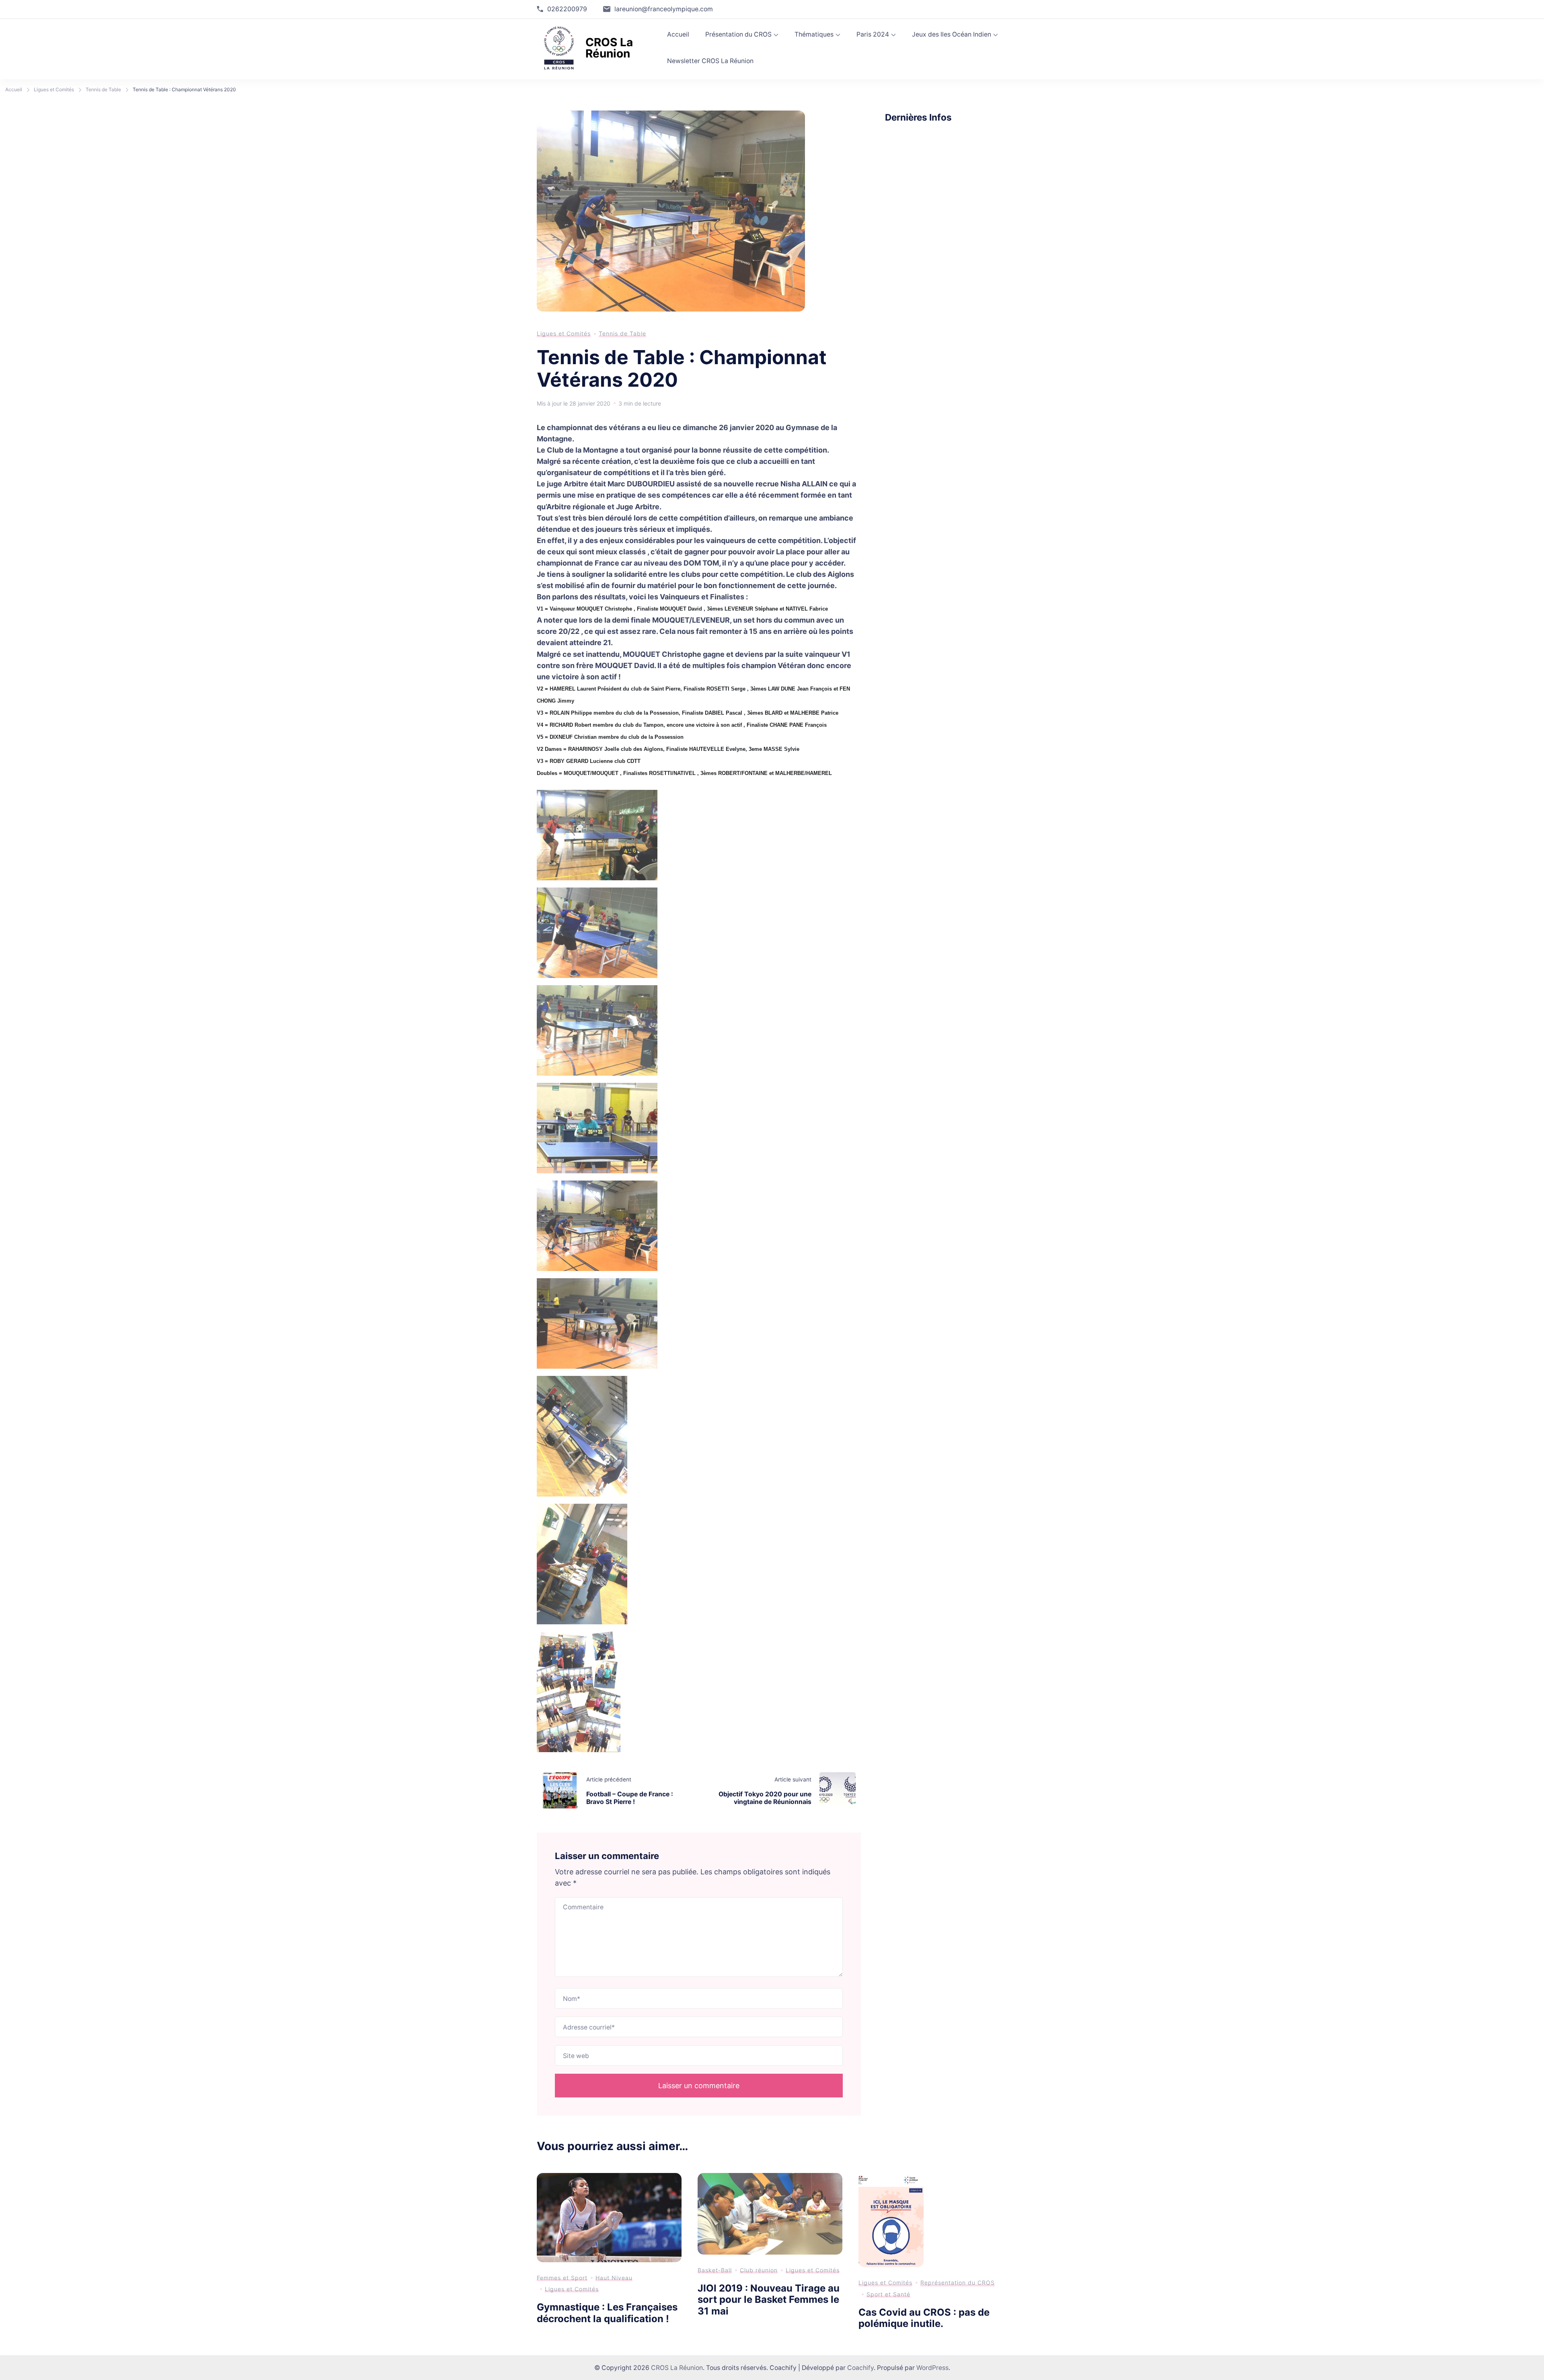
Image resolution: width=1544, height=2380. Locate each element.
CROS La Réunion (609, 48)
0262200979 (567, 9)
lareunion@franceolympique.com (664, 9)
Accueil (678, 34)
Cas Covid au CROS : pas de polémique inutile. (924, 2318)
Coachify (860, 2368)
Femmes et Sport (562, 2278)
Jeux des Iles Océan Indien (952, 34)
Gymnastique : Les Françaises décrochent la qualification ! (607, 2313)
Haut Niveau (614, 2278)
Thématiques (814, 34)
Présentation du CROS (738, 34)
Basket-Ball (715, 2270)
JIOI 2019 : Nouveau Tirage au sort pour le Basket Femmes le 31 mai (769, 2300)
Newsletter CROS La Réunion (710, 61)
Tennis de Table (622, 333)
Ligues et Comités (564, 333)
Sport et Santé (888, 2294)
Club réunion (759, 2270)
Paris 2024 (873, 34)
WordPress (932, 2368)
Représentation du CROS (958, 2283)
